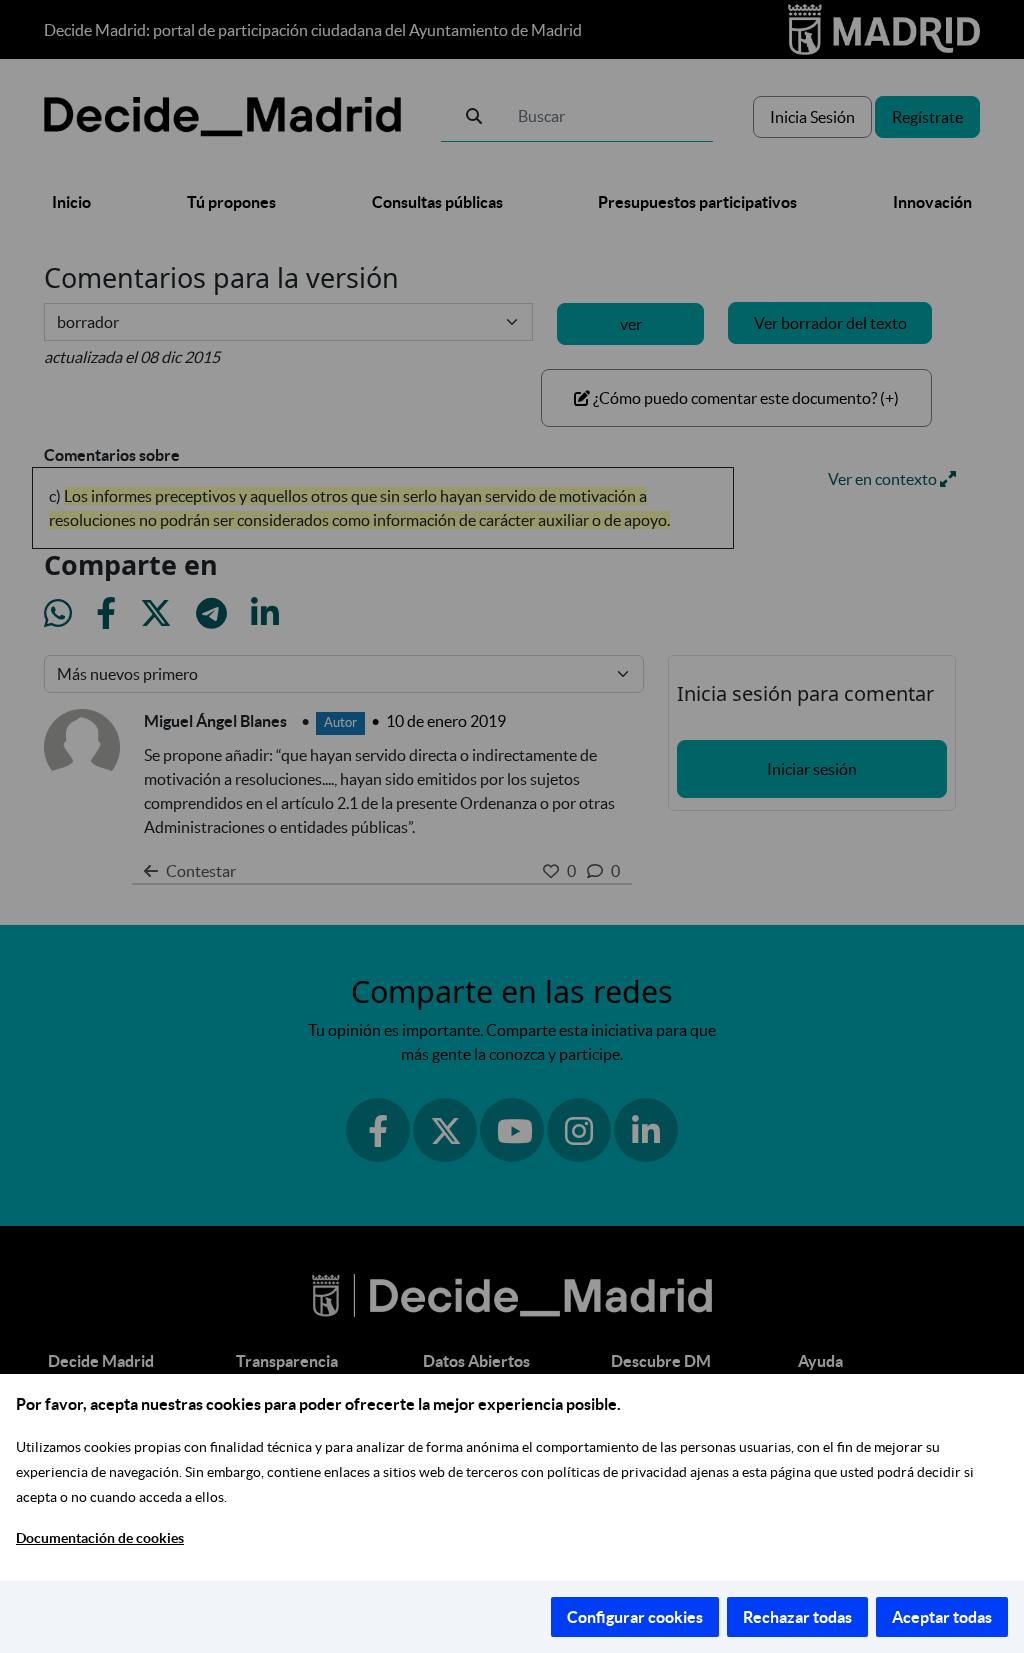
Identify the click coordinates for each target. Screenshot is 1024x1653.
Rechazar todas (797, 1617)
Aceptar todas (942, 1617)
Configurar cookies (635, 1617)
